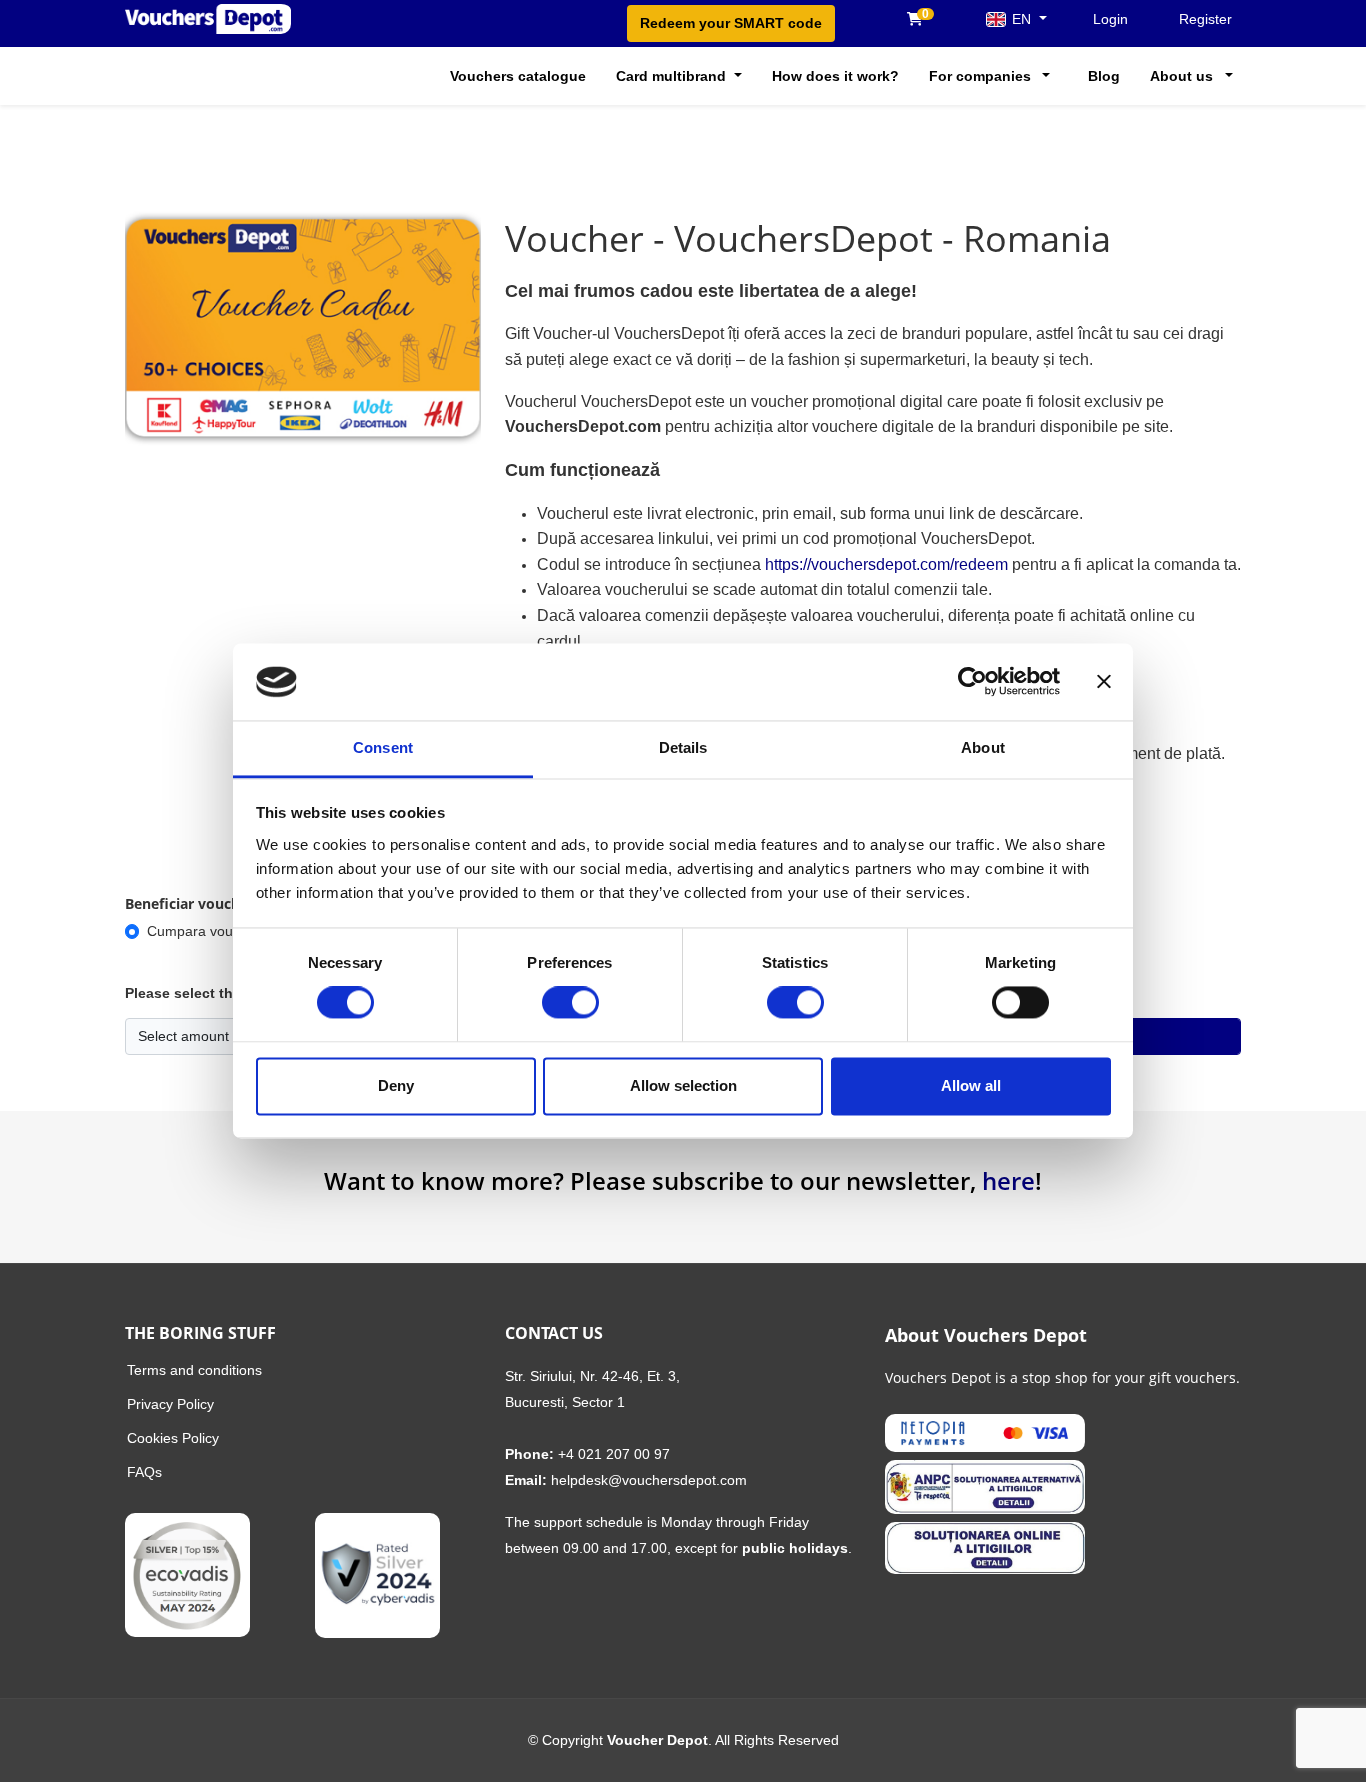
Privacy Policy (170, 1404)
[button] (1045, 76)
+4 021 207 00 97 (614, 1454)
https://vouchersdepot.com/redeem (888, 564)
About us (1181, 76)
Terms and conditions (194, 1370)
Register (1205, 19)
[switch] (570, 1003)
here (1008, 1180)
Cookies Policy (173, 1438)
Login (1110, 19)
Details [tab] (683, 747)
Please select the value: (206, 993)
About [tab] (983, 747)
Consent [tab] (383, 747)
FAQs (144, 1472)
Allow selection (683, 1085)
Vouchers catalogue (518, 76)
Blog (1104, 76)
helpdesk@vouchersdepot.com (649, 1480)
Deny (396, 1085)
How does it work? (835, 76)
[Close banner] (1104, 682)
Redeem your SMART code (731, 23)
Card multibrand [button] (673, 76)
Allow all (971, 1085)
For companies (980, 76)
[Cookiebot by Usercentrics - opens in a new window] (972, 682)
